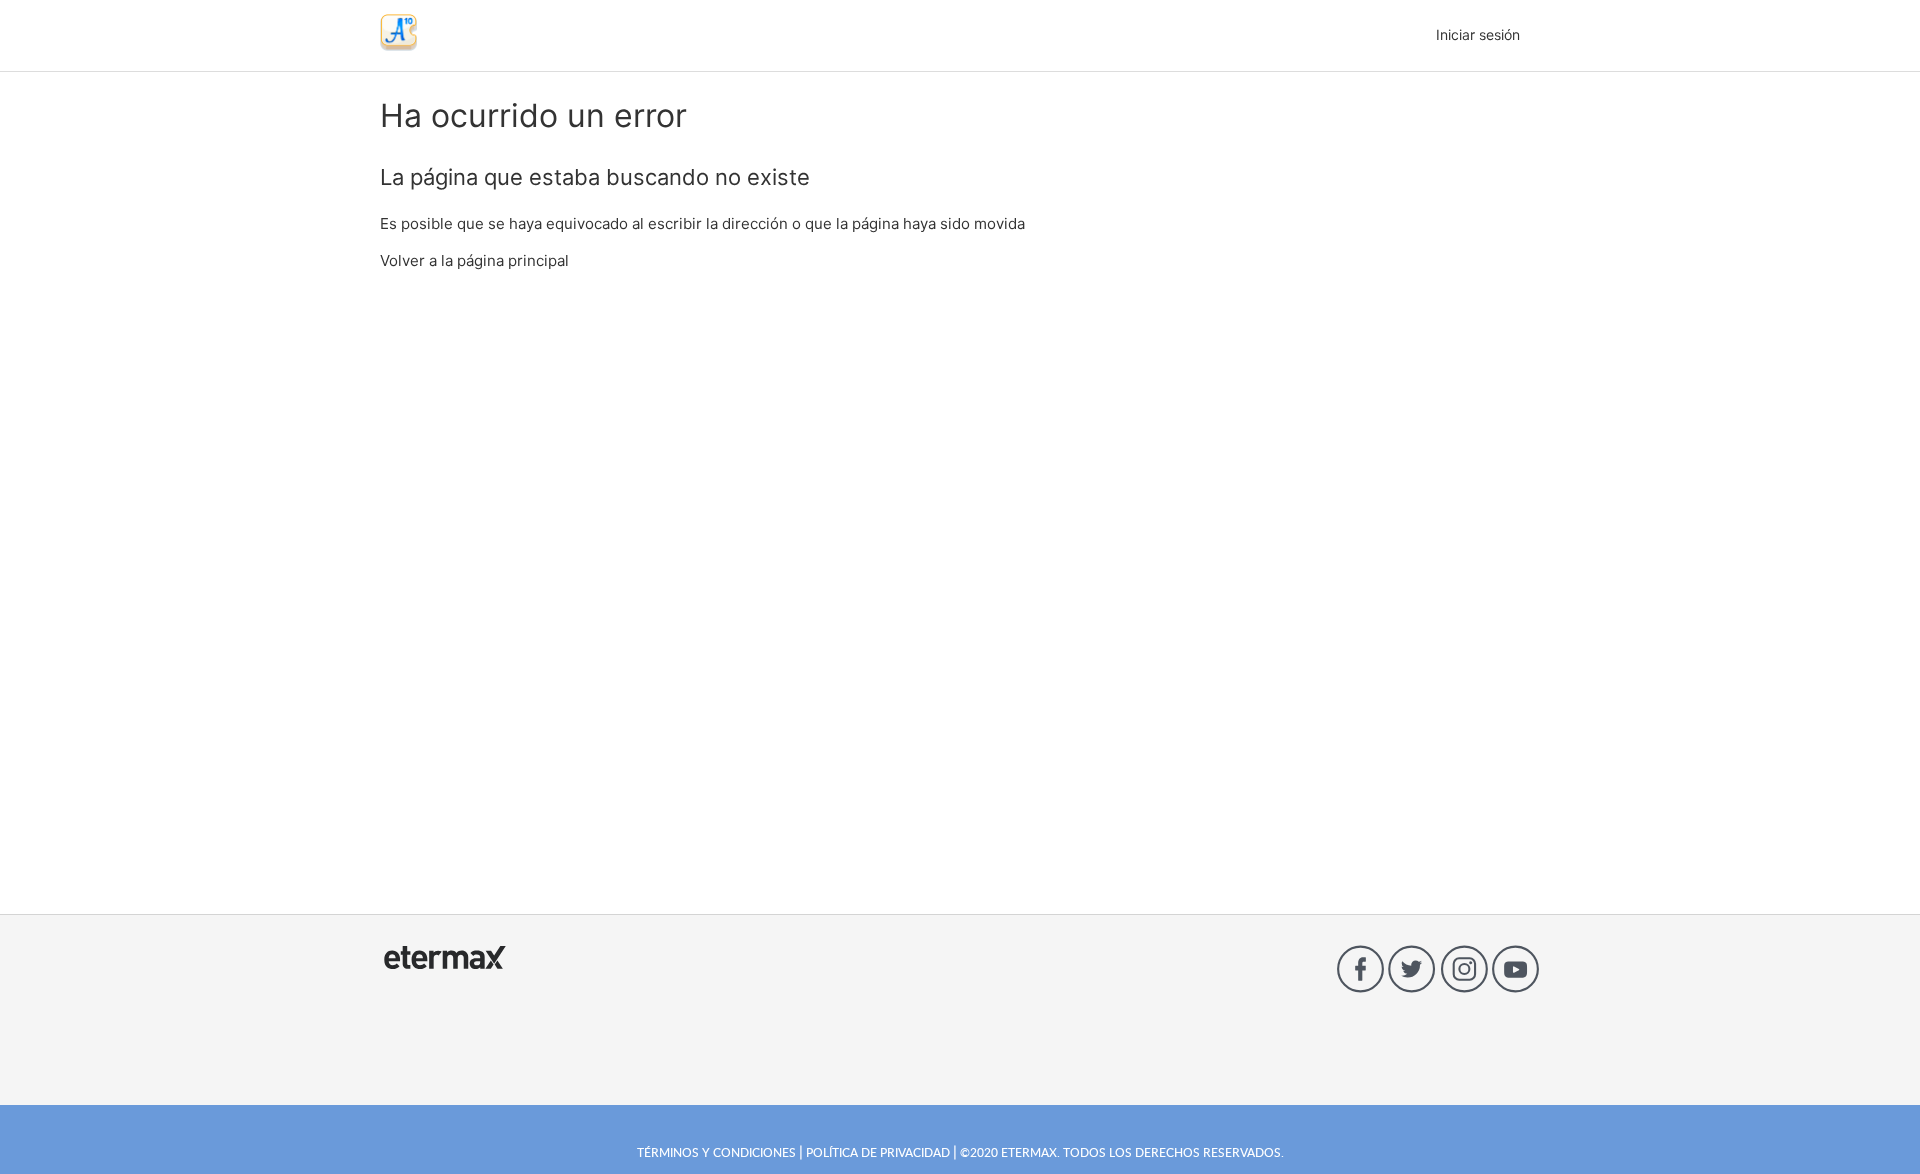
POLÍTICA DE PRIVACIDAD (878, 1152)
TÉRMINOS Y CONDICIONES (718, 1152)
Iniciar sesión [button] (1478, 34)
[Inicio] (398, 45)
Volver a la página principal (474, 260)
